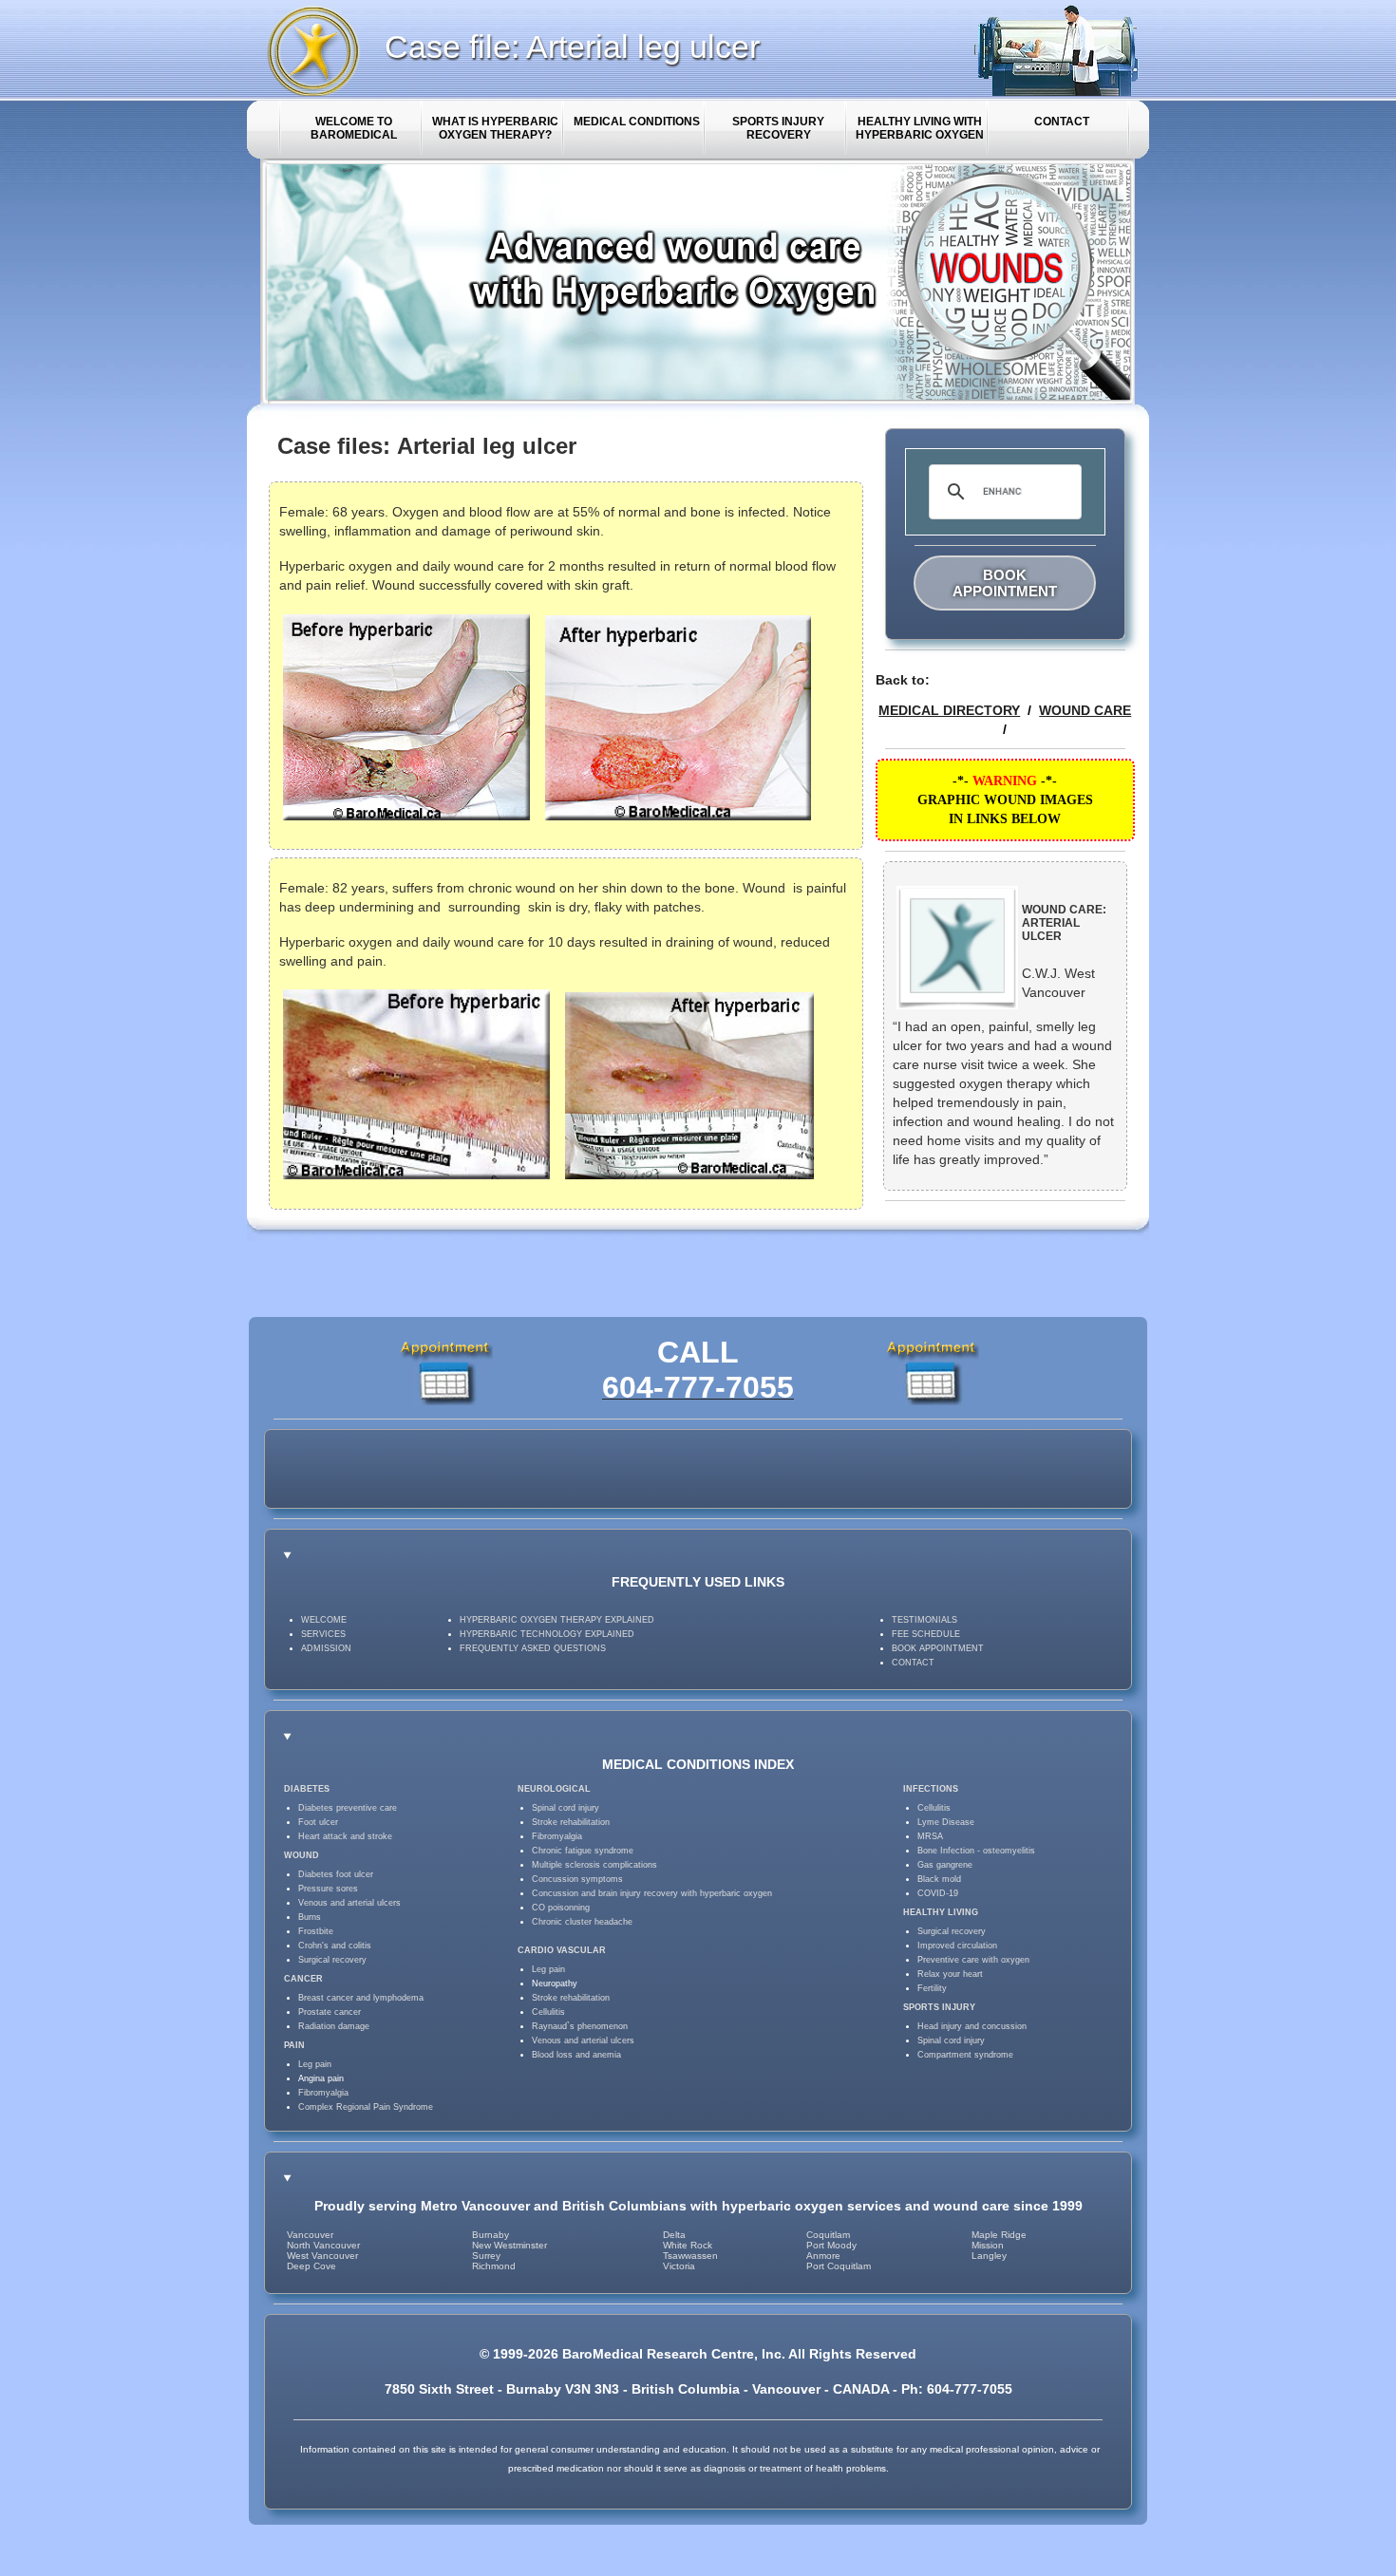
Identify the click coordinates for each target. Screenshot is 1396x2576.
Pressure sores (328, 1889)
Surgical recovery (332, 1960)
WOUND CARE (1085, 710)
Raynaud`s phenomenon (580, 2026)
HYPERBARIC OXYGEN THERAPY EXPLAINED (557, 1620)
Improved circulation (957, 1946)
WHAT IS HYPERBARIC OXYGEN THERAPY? (495, 128)
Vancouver (310, 2235)
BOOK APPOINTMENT (1005, 583)
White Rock (688, 2245)
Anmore (823, 2256)
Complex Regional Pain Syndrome (366, 2107)
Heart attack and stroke (345, 1836)
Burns (310, 1917)
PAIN (294, 2045)
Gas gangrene (945, 1865)
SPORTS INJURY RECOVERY (778, 128)
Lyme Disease (946, 1822)
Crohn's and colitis (335, 1946)
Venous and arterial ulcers (349, 1903)
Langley (989, 2256)
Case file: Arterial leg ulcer (572, 47)
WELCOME (324, 1620)
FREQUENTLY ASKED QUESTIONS (533, 1648)
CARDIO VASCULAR (562, 1950)
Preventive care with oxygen (973, 1960)
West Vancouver (322, 2256)
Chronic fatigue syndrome (583, 1851)
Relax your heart (950, 1974)
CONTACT (1062, 122)
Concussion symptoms (577, 1879)
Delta (674, 2235)
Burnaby (490, 2235)
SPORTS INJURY (939, 2007)
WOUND (302, 1855)
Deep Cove (311, 2266)
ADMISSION (326, 1648)
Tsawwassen (690, 2256)
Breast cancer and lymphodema (361, 1998)
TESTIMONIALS (924, 1620)
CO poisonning (561, 1908)
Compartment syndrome (965, 2055)
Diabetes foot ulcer (336, 1874)
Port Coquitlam (839, 2266)
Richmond (494, 2266)
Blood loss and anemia (576, 2055)
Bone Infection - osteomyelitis (976, 1851)
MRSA (930, 1836)
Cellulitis (548, 2012)
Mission (988, 2245)
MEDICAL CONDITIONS (637, 122)
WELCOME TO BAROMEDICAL (354, 128)
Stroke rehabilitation (571, 1822)
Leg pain (315, 2064)
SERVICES (323, 1634)
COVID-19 (938, 1893)
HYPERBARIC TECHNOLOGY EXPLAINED (547, 1634)
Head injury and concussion (972, 2026)
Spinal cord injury (566, 1808)
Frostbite (316, 1931)
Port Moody (831, 2245)
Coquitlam (828, 2235)
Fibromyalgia (323, 2093)
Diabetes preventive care (348, 1808)
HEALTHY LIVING (941, 1912)
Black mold (939, 1879)
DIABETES (307, 1789)
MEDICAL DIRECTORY (949, 710)
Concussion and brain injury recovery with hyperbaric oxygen (652, 1893)
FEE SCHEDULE (926, 1634)
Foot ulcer (318, 1822)
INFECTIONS (931, 1789)
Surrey (486, 2256)
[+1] (754, 1469)
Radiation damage (334, 2026)
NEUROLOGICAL (554, 1789)
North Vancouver (323, 2245)
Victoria (679, 2266)
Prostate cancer (330, 2012)
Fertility (932, 1988)
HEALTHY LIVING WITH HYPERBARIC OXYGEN (920, 128)
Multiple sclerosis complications (594, 1865)
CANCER (303, 1979)
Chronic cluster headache (582, 1922)
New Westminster (509, 2245)
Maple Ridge (999, 2235)
